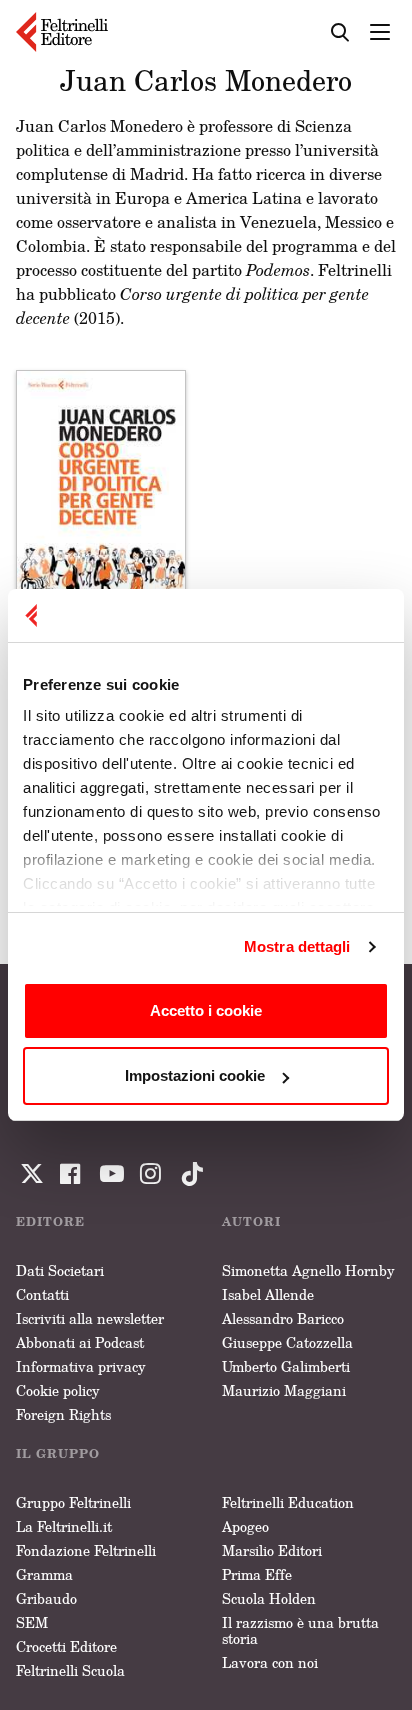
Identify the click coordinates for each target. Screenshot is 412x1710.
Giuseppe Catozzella (287, 1342)
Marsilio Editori (272, 1550)
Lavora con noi (270, 1662)
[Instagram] (188, 1174)
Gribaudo (46, 1598)
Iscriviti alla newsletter (90, 1318)
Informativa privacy (81, 1366)
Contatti (42, 1294)
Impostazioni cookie (195, 1075)
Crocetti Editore (66, 1646)
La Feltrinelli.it (64, 1526)
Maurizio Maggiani (284, 1390)
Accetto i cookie (206, 1010)
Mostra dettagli (297, 946)
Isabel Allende (268, 1294)
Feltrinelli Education (288, 1502)
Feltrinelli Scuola (70, 1670)
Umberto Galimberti (286, 1366)
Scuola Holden (269, 1598)
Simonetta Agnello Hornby (308, 1270)
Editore (50, 1221)
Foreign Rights (63, 1414)
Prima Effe (257, 1574)
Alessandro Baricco (283, 1318)
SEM (32, 1622)
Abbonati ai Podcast (80, 1342)
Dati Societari (60, 1270)
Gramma (44, 1574)
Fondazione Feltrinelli (86, 1550)
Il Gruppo (58, 1453)
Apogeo (245, 1526)
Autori (251, 1221)
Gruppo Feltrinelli (73, 1502)
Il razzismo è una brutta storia (300, 1630)
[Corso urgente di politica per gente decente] (101, 498)
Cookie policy (58, 1390)
